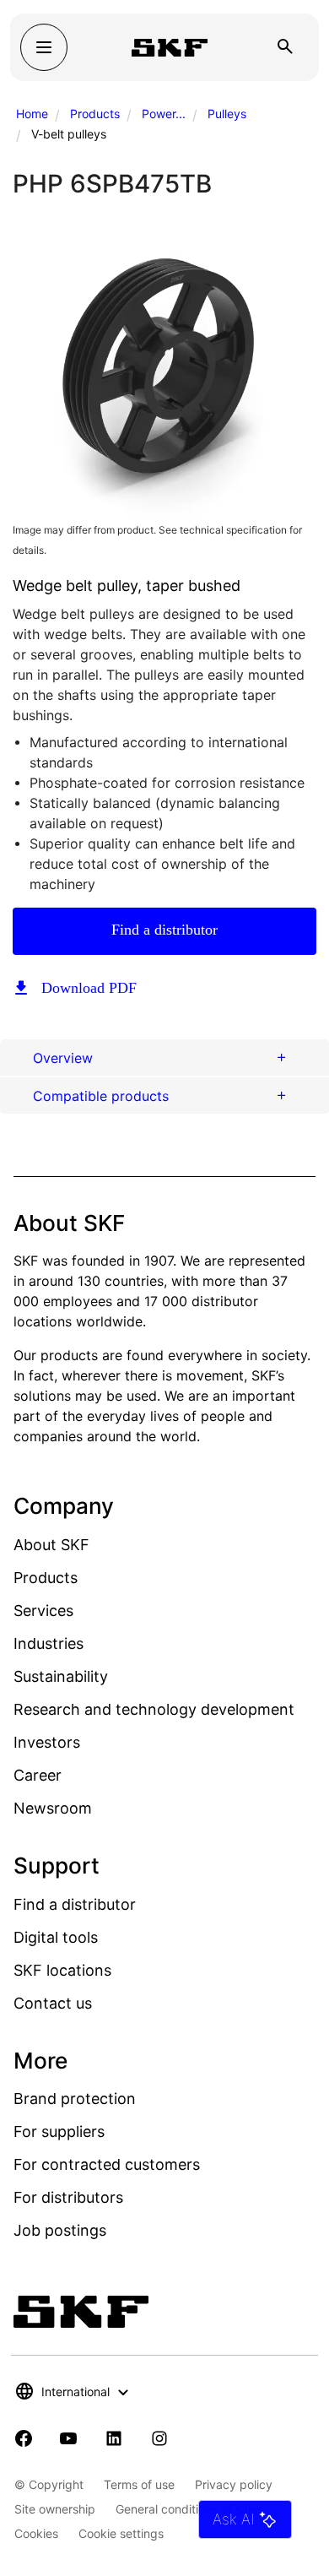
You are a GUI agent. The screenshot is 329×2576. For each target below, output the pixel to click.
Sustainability (61, 1676)
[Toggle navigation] (44, 47)
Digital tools (56, 1937)
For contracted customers (107, 2164)
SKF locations (62, 1970)
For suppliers (59, 2131)
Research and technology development (154, 1709)
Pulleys (227, 114)
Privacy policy (234, 2484)
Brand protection (75, 2099)
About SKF (51, 1545)
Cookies (36, 2533)
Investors (47, 1742)
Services (43, 1611)
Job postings (60, 2230)
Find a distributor (164, 930)
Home (32, 114)
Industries (49, 1643)
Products (95, 114)
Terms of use (139, 2484)
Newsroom (53, 1808)
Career (38, 1775)
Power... (164, 114)
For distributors (68, 2197)
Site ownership (55, 2509)
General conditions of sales (189, 2509)
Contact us (53, 2003)
